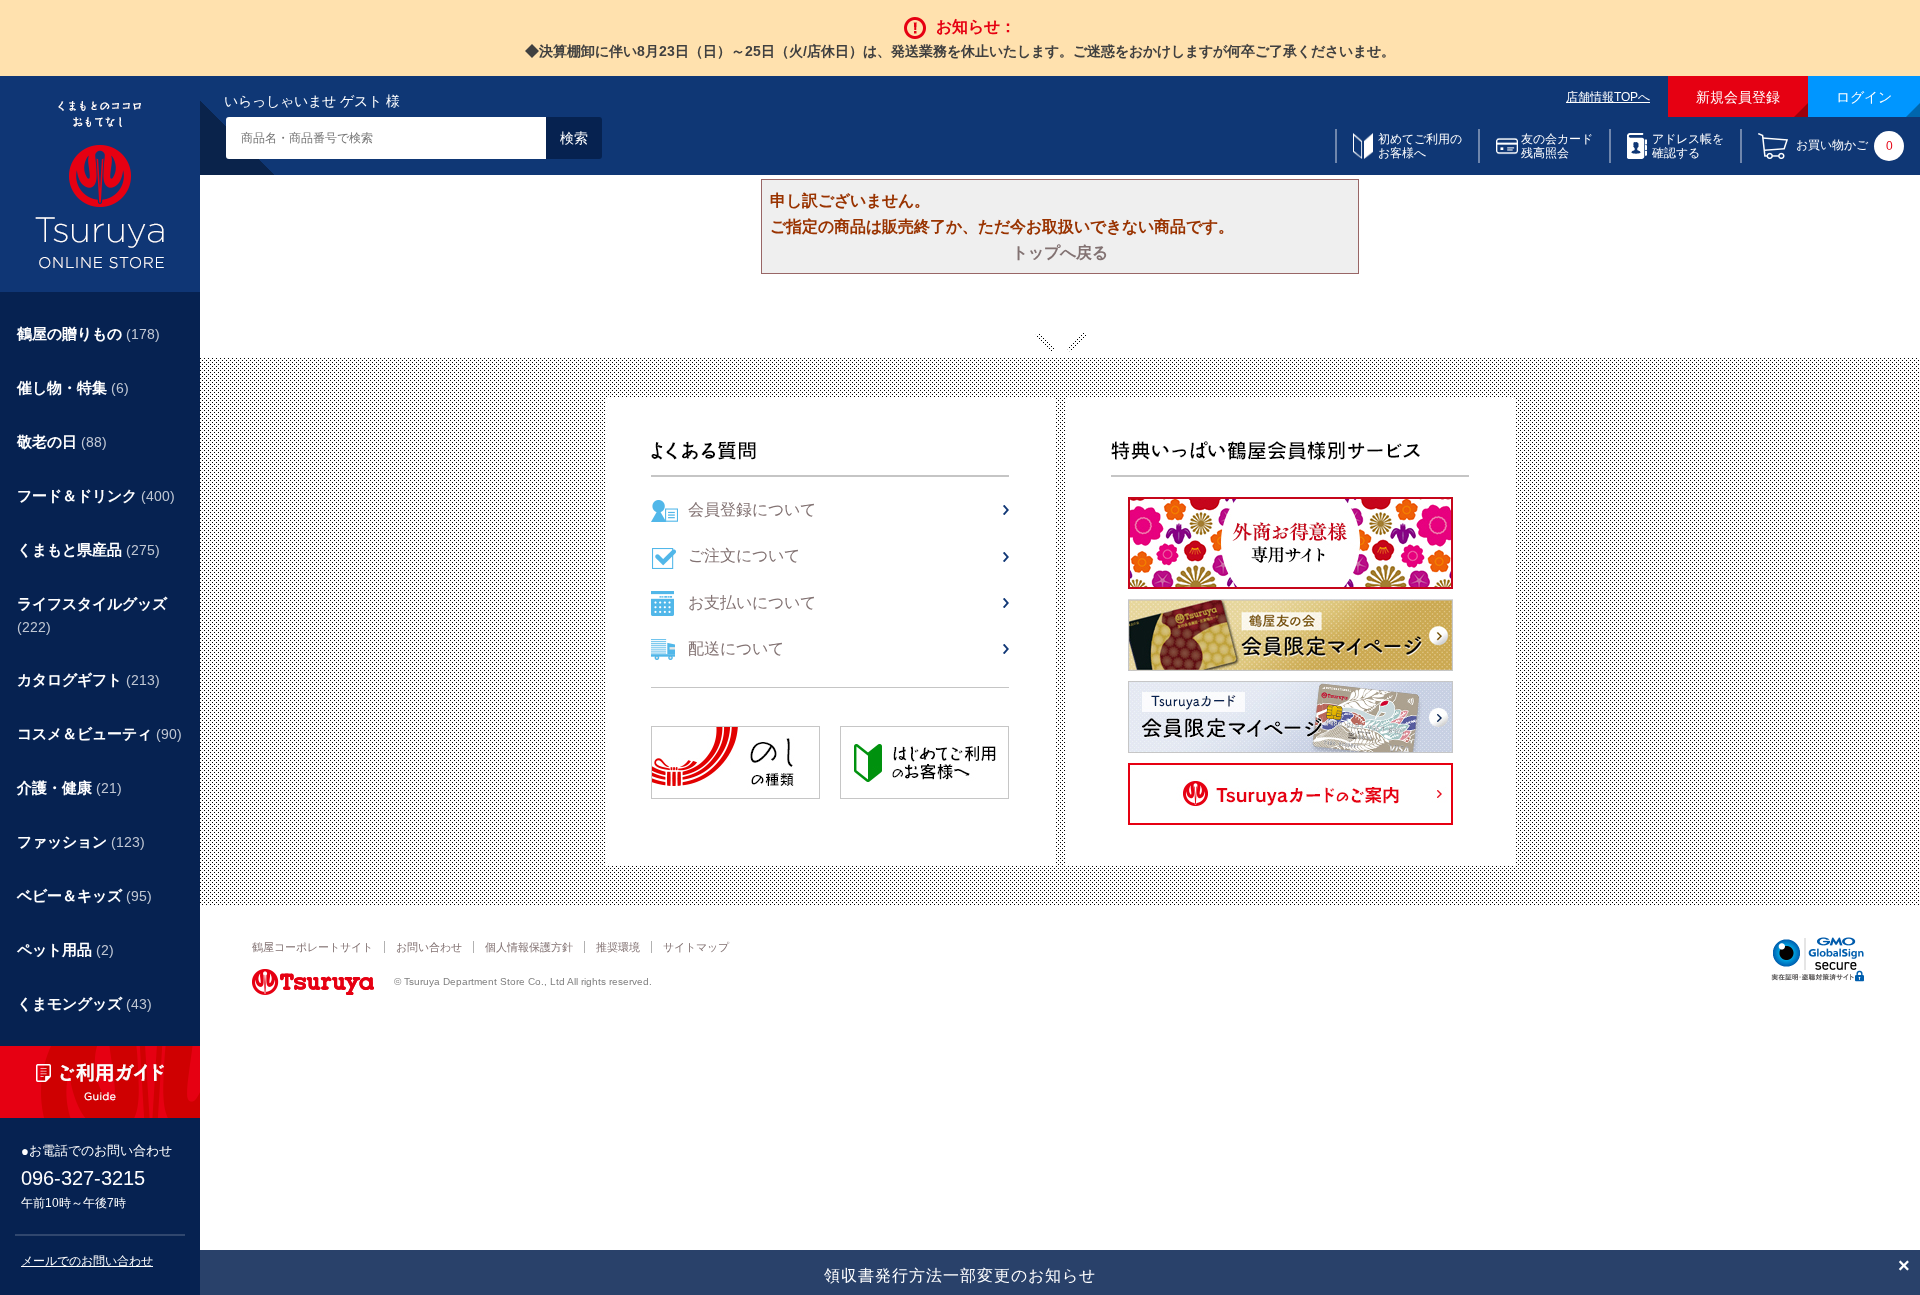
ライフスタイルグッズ (92, 615)
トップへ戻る (1060, 252)
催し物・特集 (73, 387)
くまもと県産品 (88, 549)
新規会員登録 (1738, 97)
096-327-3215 (83, 1178)
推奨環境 (618, 947)
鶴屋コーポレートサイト (312, 947)
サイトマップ (696, 947)
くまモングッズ (84, 1003)
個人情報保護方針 (529, 947)
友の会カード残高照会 (1557, 146)
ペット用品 (65, 949)
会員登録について (752, 509)
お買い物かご (1844, 146)
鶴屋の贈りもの (88, 333)
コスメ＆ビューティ (99, 733)
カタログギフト (88, 679)
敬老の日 (62, 441)
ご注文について (744, 555)
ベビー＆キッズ (84, 895)
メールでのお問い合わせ (87, 1261)
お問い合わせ (429, 947)
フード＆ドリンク (96, 495)
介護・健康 (69, 787)
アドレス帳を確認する (1688, 146)
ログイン (1864, 97)
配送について (736, 648)
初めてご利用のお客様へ (1420, 146)
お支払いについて (752, 602)
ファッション (81, 841)
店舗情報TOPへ (1608, 97)
